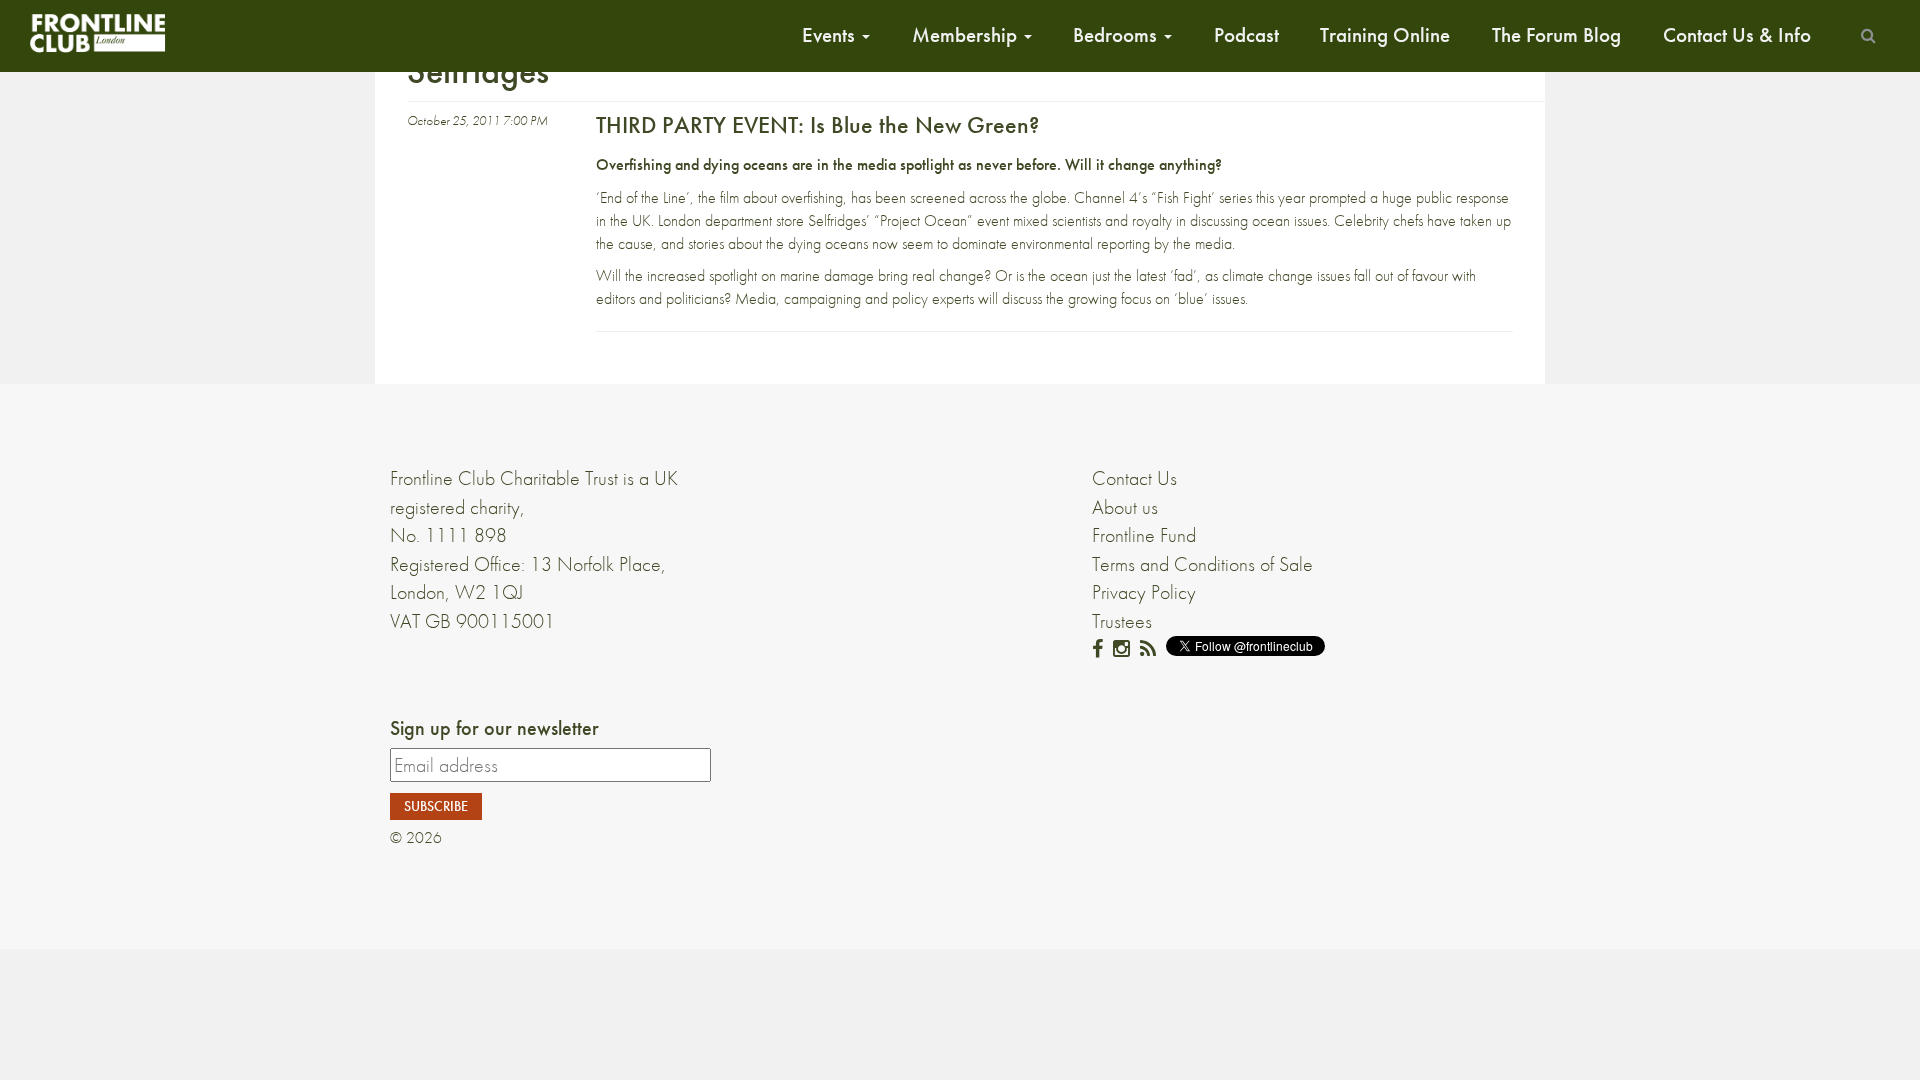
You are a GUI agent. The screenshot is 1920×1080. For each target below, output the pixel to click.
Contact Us (1134, 478)
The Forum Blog (1556, 35)
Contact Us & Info (1737, 35)
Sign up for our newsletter (494, 728)
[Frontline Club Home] (97, 32)
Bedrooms (1117, 35)
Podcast (1246, 35)
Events (831, 35)
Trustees (1122, 621)
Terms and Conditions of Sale (1202, 564)
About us (1125, 507)
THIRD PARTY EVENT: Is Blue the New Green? (817, 124)
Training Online (1385, 35)
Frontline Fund (1144, 535)
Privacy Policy (1144, 592)
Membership (967, 35)
